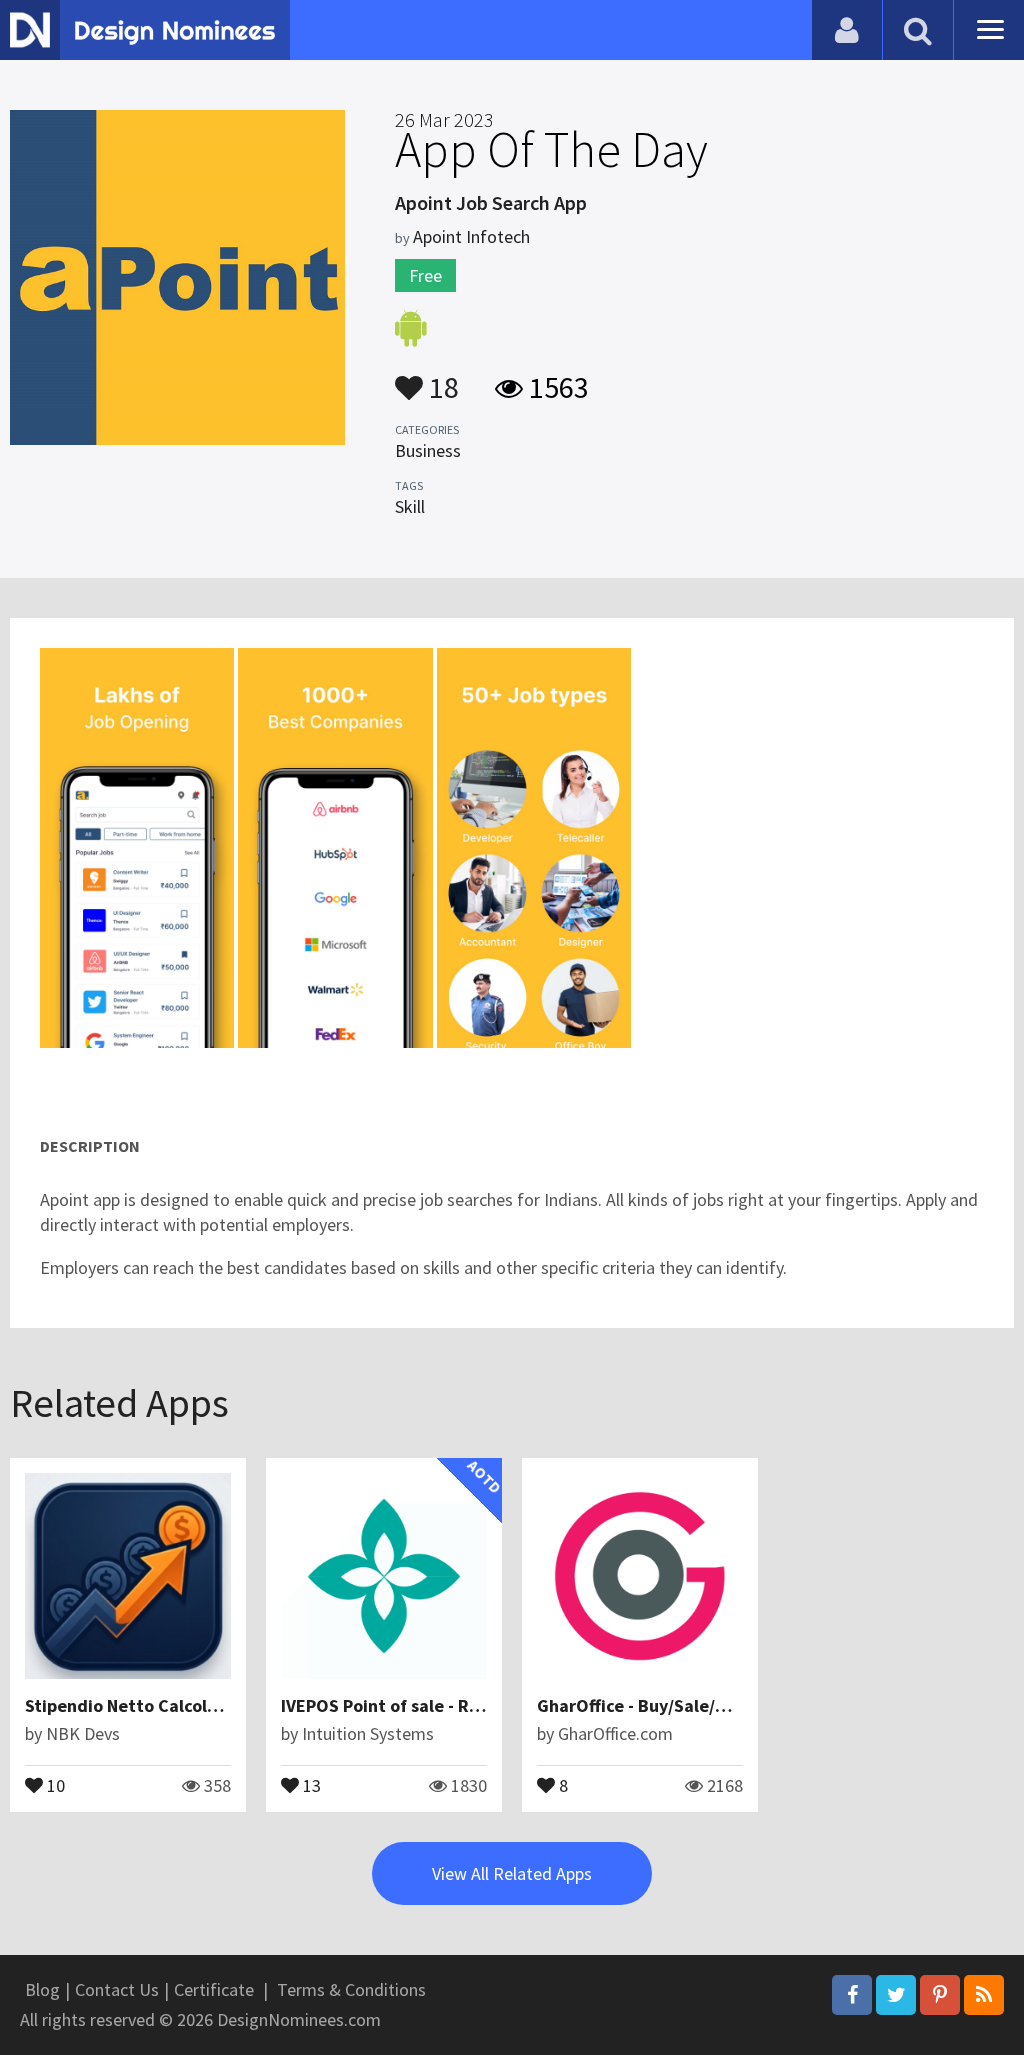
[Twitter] (896, 1995)
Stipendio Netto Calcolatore (138, 1705)
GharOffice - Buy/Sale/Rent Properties (690, 1705)
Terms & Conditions (351, 1989)
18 (441, 378)
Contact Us (117, 1989)
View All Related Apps (512, 1873)
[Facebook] (852, 1995)
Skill (410, 506)
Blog (42, 1989)
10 (54, 1784)
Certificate (214, 1989)
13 (310, 1784)
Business (428, 450)
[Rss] (984, 1995)
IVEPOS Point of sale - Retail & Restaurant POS (468, 1705)
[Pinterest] (940, 1995)
